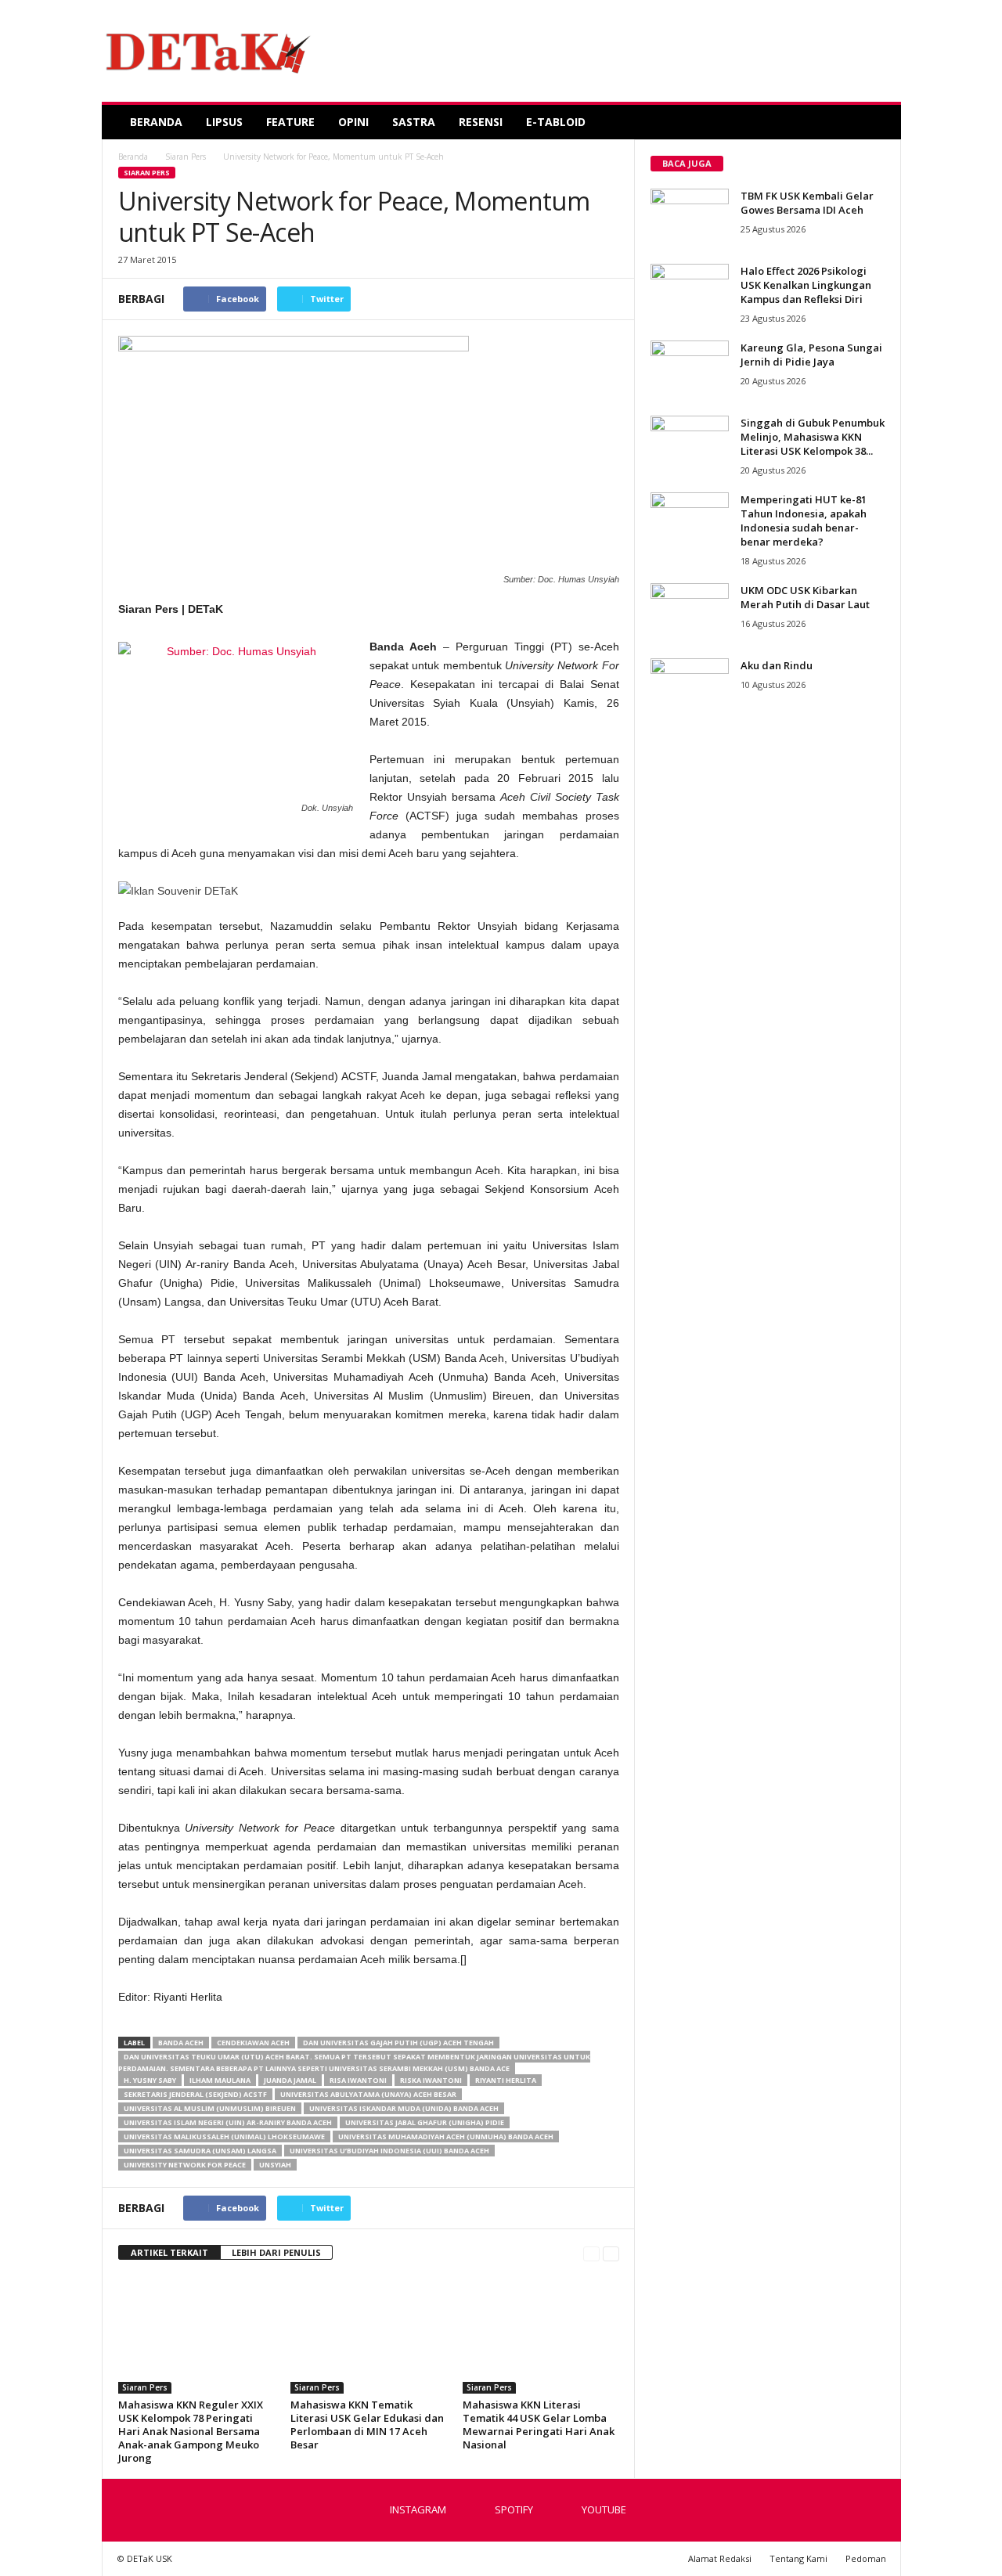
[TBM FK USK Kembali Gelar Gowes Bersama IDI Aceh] (690, 218)
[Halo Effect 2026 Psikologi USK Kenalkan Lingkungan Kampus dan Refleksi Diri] (690, 293)
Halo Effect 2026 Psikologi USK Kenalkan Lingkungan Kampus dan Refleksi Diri (806, 285)
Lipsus (224, 122)
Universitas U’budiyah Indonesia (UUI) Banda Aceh (389, 2151)
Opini (353, 122)
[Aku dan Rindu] (690, 688)
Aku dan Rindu (777, 665)
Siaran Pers (147, 173)
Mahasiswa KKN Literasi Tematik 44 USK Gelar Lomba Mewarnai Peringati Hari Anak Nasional (539, 2425)
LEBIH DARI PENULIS (276, 2252)
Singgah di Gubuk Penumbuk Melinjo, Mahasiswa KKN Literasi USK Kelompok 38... (813, 437)
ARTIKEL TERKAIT (169, 2252)
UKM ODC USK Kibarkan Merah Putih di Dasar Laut (805, 597)
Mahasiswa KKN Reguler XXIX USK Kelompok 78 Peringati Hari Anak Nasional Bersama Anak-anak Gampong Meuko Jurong (191, 2431)
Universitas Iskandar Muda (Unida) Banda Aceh (404, 2108)
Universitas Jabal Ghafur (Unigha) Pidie (425, 2122)
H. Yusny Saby (150, 2080)
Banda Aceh (181, 2043)
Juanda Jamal (290, 2080)
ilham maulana (220, 2080)
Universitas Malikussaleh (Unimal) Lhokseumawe (224, 2136)
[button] (878, 122)
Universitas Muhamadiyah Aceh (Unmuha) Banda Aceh (446, 2136)
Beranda (156, 122)
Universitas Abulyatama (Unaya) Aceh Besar (368, 2094)
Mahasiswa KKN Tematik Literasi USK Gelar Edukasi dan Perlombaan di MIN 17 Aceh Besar (367, 2425)
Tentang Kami (798, 2558)
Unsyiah (275, 2165)
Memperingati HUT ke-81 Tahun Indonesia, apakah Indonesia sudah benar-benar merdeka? (804, 521)
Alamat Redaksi (720, 2558)
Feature (290, 122)
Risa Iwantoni (358, 2080)
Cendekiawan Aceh (253, 2043)
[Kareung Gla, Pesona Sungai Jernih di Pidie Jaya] (690, 370)
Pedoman (866, 2558)
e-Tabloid (556, 122)
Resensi (481, 122)
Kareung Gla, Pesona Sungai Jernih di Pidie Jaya (811, 355)
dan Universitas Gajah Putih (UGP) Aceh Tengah (398, 2043)
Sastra (414, 122)
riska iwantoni (431, 2080)
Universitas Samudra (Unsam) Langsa (200, 2151)
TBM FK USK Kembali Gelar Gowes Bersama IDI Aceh (807, 203)
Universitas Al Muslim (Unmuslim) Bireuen (210, 2108)
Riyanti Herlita (506, 2080)
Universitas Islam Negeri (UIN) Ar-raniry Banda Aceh (228, 2122)
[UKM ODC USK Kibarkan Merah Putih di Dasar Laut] (690, 612)
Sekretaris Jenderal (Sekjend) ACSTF (195, 2094)
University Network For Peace (185, 2165)
